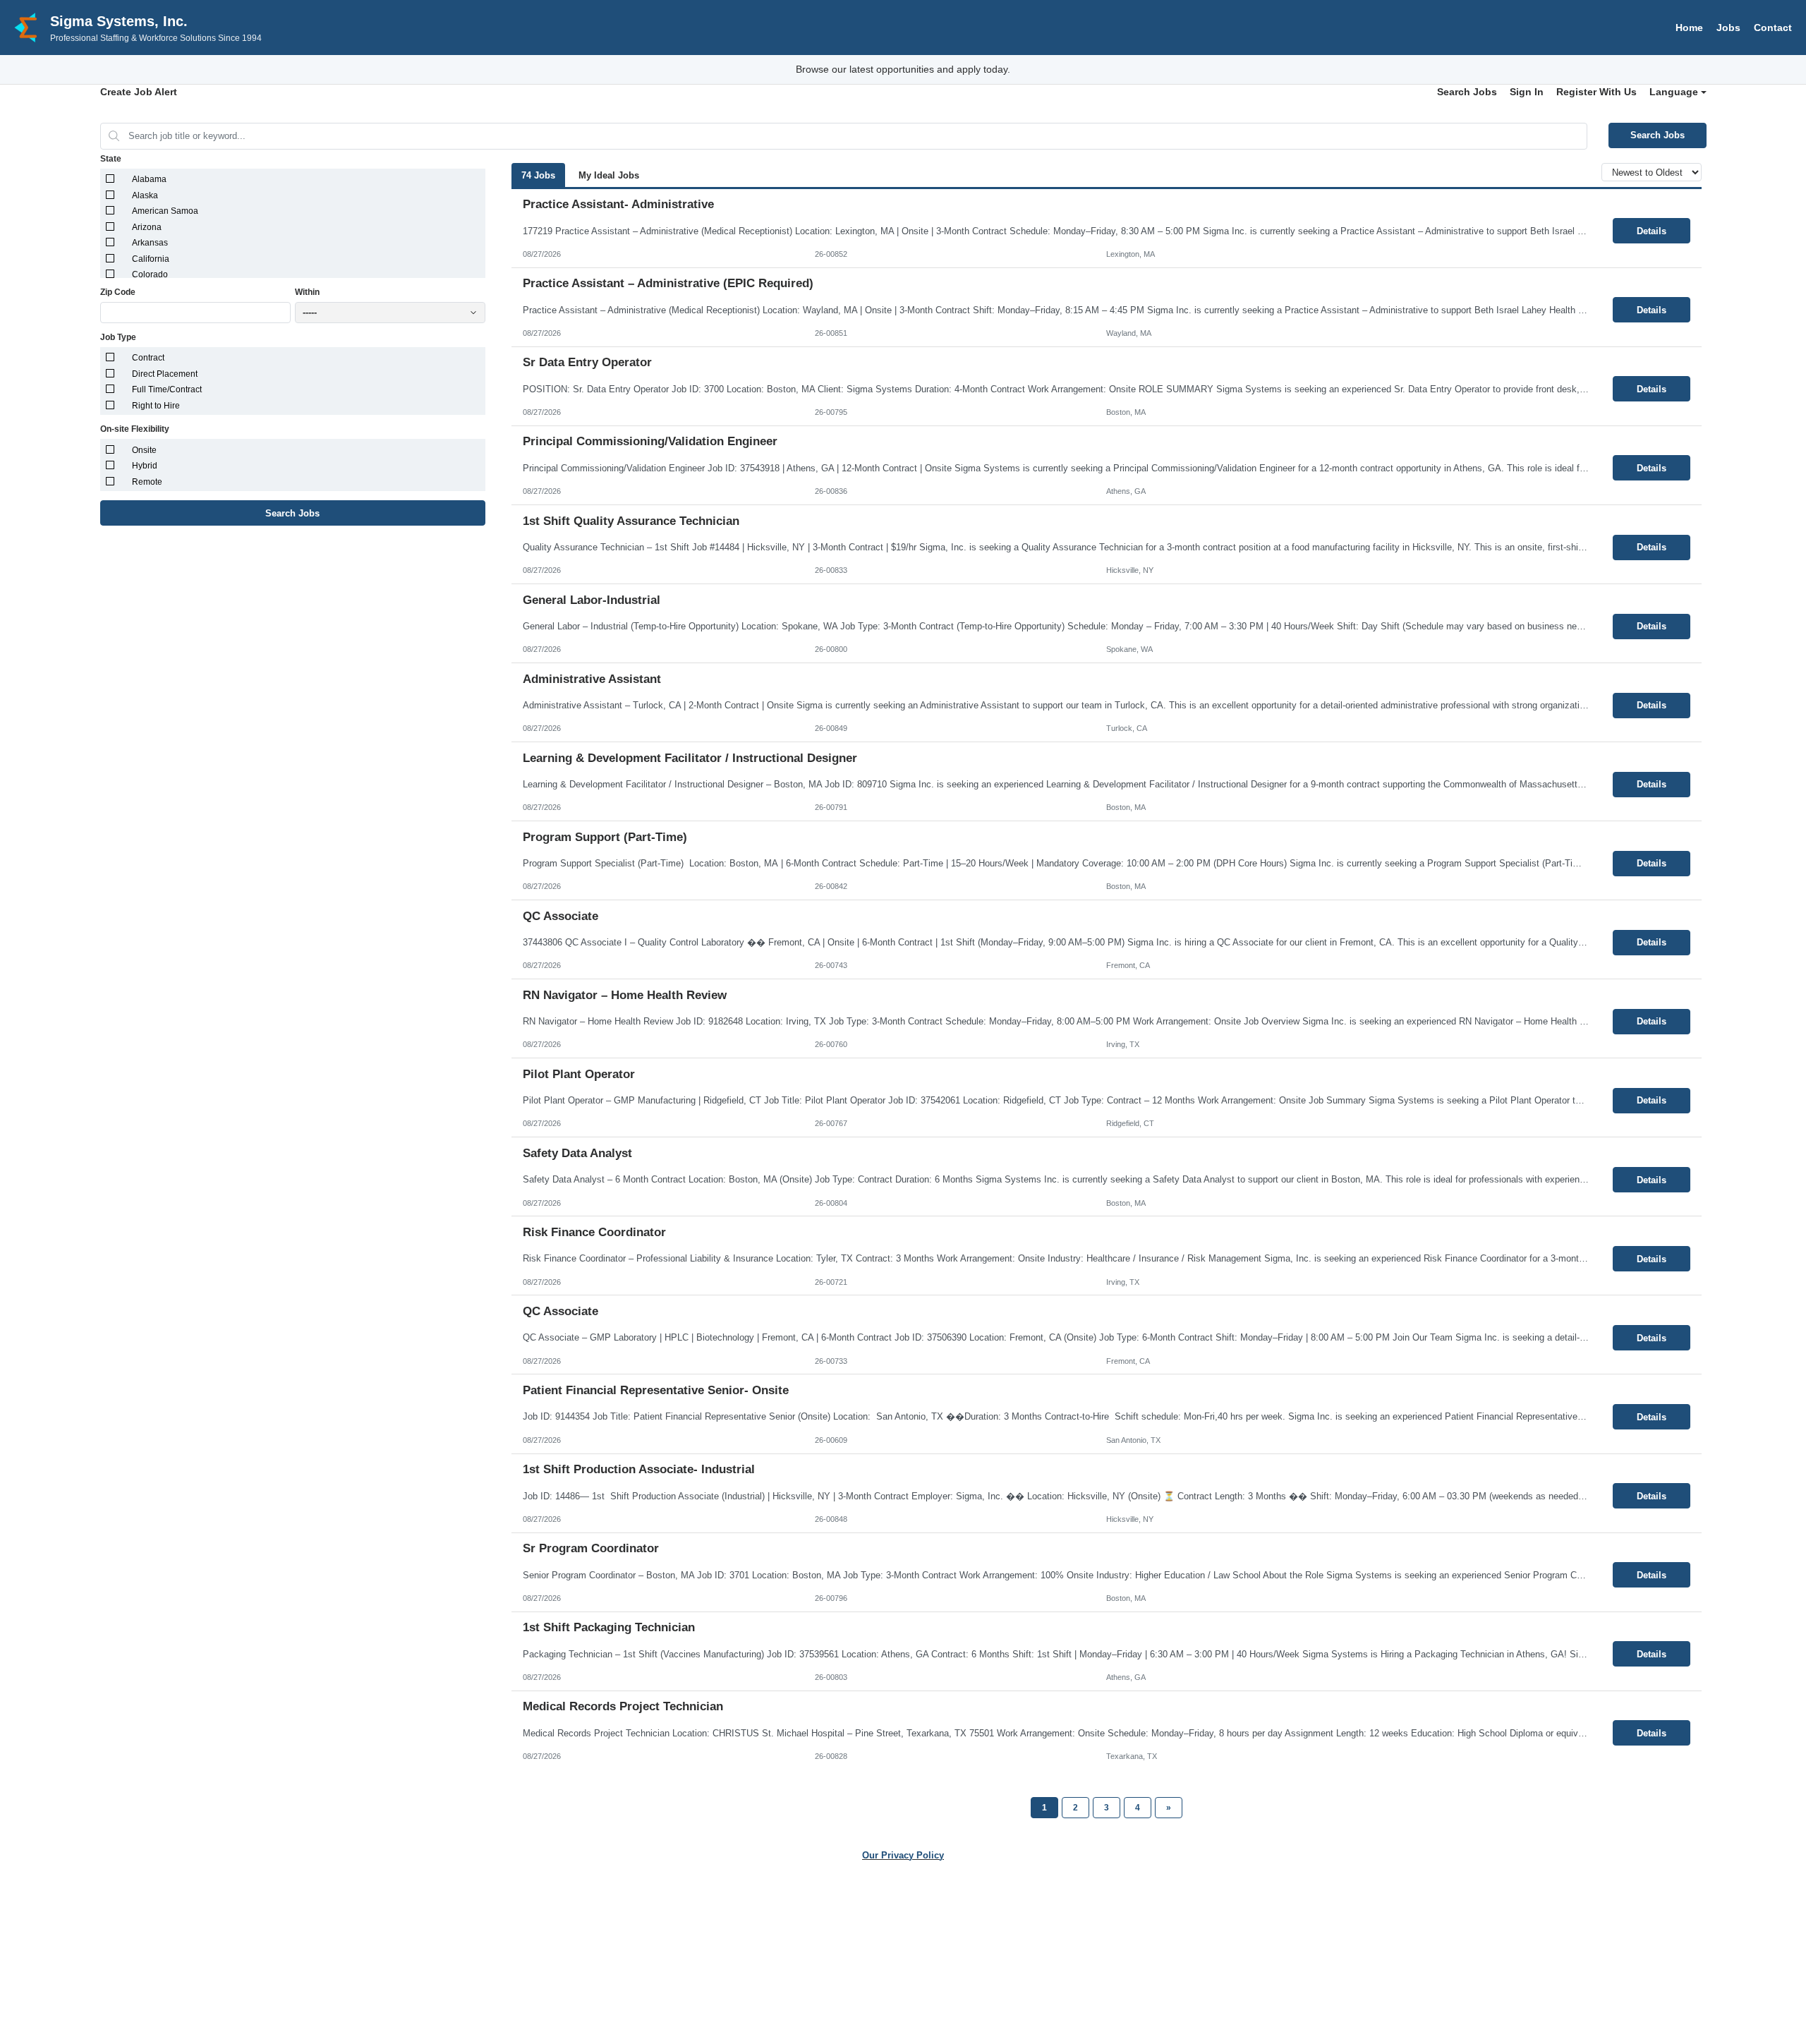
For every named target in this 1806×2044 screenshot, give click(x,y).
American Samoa (165, 211)
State (111, 159)
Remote (147, 482)
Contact (1773, 28)
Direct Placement (165, 374)
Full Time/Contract (167, 389)
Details (1652, 231)
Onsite (144, 450)
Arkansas (150, 243)
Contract (148, 358)
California (151, 259)
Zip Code (118, 292)
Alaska (145, 195)
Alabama (149, 179)
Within (307, 292)
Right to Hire (156, 406)
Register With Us (1596, 92)
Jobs (1728, 28)
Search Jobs (1467, 92)
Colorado (150, 274)
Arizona (147, 227)
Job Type (118, 337)
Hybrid (145, 466)
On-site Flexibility (135, 429)
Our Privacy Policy (903, 1855)
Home (1689, 28)
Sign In (1527, 92)
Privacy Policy (886, 1958)
